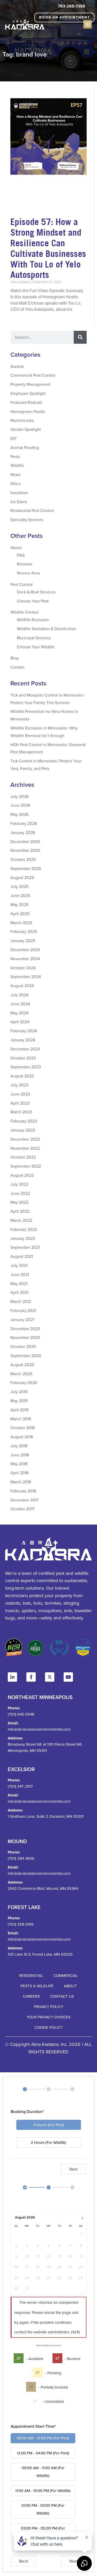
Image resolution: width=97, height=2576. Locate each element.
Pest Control (21, 584)
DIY (14, 438)
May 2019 (19, 1401)
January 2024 (23, 1040)
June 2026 (20, 805)
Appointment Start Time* (33, 2426)
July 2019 (19, 1392)
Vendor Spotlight (26, 429)
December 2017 (24, 1500)
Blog (14, 658)
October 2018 (23, 1428)
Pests (15, 457)
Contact (17, 667)
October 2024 (23, 968)
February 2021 (23, 1310)
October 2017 (22, 1509)
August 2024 (22, 986)
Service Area (28, 573)
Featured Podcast (26, 402)
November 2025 (25, 850)
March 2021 (21, 1301)
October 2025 (23, 859)
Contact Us (62, 1996)
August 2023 (22, 1076)
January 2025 (23, 940)
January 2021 (22, 1319)
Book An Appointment (65, 17)
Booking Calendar (53, 2345)
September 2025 (26, 868)
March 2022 (21, 1220)
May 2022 (19, 1202)
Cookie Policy (48, 2027)
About (16, 548)
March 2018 (21, 1482)
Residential (31, 1975)
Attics (16, 483)
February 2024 (24, 1031)
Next (73, 2169)
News (15, 474)
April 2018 (19, 1473)
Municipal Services (34, 638)
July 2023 (19, 1085)
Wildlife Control (24, 612)
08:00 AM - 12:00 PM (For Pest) (43, 2438)
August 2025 (22, 878)
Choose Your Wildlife (36, 647)
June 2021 (20, 1274)
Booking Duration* (27, 2112)
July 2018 (19, 1446)
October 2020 (23, 1346)
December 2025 (25, 841)
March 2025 (21, 923)
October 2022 (23, 1157)
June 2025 (20, 895)
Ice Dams (19, 502)
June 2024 (20, 1004)
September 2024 (26, 977)
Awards (17, 366)
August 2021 (22, 1256)
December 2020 (25, 1329)
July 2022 (19, 1184)
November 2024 (25, 959)
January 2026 (23, 832)
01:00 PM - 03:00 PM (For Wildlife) (43, 2509)
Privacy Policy (49, 2007)
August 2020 (22, 1365)
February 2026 (24, 823)
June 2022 (20, 1193)
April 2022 (20, 1211)
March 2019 (21, 1419)
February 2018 (23, 1491)
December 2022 (25, 1139)
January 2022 (23, 1238)
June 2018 (20, 1455)
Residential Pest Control (32, 510)
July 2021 (19, 1265)
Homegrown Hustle (28, 411)
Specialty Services (27, 520)
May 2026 (19, 814)
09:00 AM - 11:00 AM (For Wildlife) (43, 2472)
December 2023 (25, 1049)
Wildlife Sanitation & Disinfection (46, 629)
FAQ (21, 555)
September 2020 (26, 1356)
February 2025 (24, 931)
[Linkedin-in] (12, 1677)
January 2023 (23, 1130)
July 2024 (19, 995)
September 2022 (26, 1166)
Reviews (24, 564)
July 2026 (19, 796)
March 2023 (21, 1112)
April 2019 (19, 1410)
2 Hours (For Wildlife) (48, 2142)
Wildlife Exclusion (33, 620)
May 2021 (19, 1283)
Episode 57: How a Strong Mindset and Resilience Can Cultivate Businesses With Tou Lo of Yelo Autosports (48, 248)
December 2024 (25, 950)
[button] (88, 24)
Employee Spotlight (28, 393)
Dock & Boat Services (36, 592)
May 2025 (19, 904)
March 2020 (21, 1374)
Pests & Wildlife (37, 1986)
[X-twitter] (50, 1677)
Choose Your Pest (33, 601)
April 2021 (19, 1292)
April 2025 (20, 914)
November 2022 (25, 1148)
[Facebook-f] (31, 1677)
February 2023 (24, 1121)
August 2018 (22, 1437)
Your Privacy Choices (49, 2017)
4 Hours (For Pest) (49, 2125)
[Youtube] (68, 1677)
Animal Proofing (25, 447)
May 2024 (19, 1013)
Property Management (30, 384)
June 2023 (20, 1094)
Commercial (66, 1975)
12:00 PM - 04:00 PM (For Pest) (43, 2453)
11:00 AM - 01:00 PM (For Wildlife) (43, 2491)
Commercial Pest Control (33, 375)
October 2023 (23, 1058)
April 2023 (20, 1103)
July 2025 (19, 886)
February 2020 (24, 1382)
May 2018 (19, 1464)
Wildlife (17, 465)
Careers (31, 1996)
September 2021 (25, 1247)
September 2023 (26, 1067)
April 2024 (20, 1022)
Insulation (19, 493)
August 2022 (22, 1175)
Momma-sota (22, 420)
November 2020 (25, 1337)
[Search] (80, 337)
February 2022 (24, 1229)
